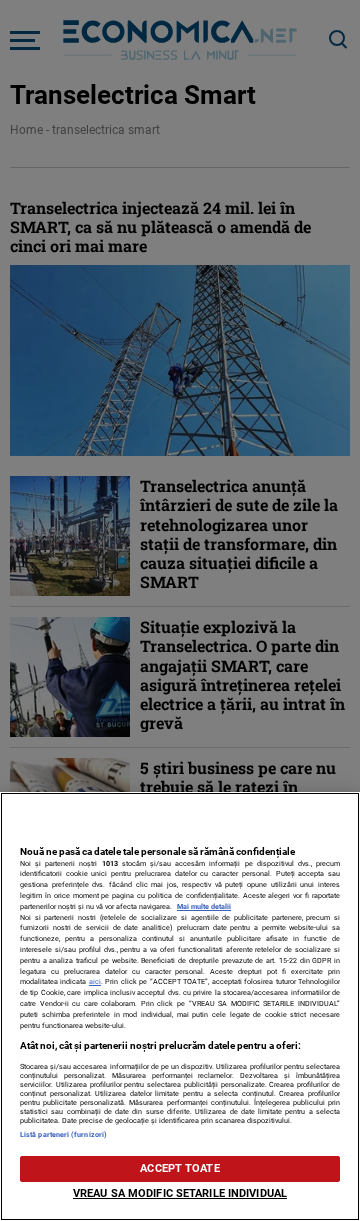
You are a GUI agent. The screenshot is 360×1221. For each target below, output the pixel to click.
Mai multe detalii (204, 906)
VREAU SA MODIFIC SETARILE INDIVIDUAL (180, 1193)
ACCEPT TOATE (179, 1168)
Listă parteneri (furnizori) (63, 1134)
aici (95, 981)
